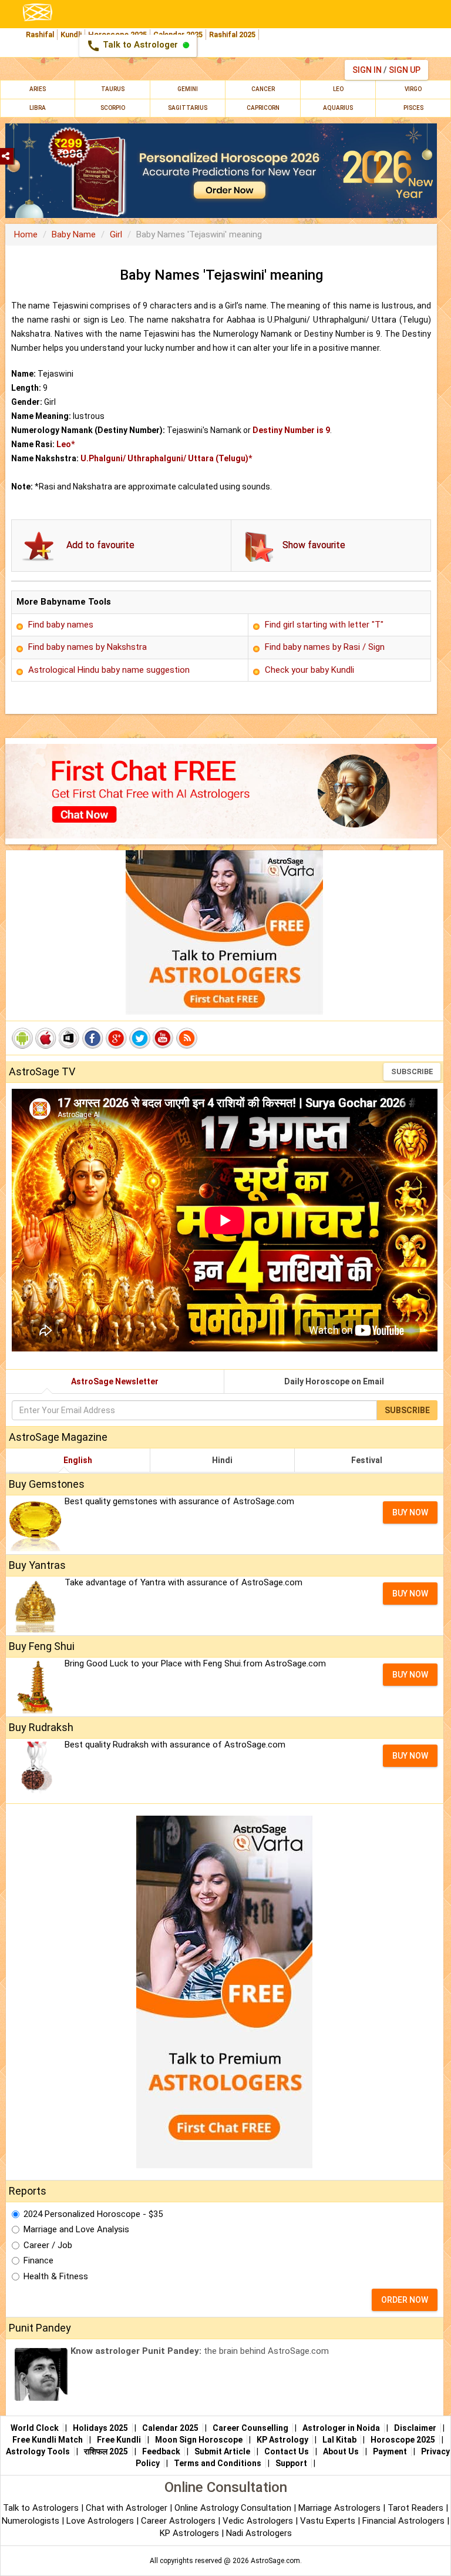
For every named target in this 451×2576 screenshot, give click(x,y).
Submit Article (222, 2451)
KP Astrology (282, 2440)
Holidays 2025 (100, 2428)
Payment (390, 2451)
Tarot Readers (417, 2508)
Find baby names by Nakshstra (87, 647)
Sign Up (405, 70)
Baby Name (74, 234)
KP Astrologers (191, 2533)
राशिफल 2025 (106, 2451)
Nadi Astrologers (259, 2533)
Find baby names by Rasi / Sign (325, 647)
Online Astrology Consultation (234, 2508)
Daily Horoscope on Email (334, 1381)
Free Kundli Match (48, 2440)
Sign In (367, 70)
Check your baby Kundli (309, 670)
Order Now (405, 2300)
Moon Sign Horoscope (199, 2440)
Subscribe (412, 1071)
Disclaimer (415, 2428)
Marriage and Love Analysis (76, 2229)
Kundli (71, 34)
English (78, 1460)
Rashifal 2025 (232, 34)
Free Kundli (119, 2440)
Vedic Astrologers (258, 2521)
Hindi (222, 1460)
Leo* (65, 444)
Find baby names (61, 625)
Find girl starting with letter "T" (324, 625)
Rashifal (40, 34)
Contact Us (287, 2451)
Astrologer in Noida (341, 2428)
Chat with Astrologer (128, 2508)
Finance (38, 2260)
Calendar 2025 (170, 2428)
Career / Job (48, 2245)
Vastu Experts (328, 2521)
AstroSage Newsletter (115, 1381)
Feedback (161, 2451)
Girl (116, 234)
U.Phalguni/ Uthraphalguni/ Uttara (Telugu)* (166, 458)
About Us (341, 2451)
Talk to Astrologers (41, 2508)
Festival (367, 1460)
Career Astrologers (178, 2521)
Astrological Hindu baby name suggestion (109, 670)
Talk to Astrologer (133, 46)
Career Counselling (250, 2428)
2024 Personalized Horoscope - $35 (93, 2214)
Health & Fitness (56, 2276)
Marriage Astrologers (341, 2508)
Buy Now (410, 1512)
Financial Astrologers (403, 2521)
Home (26, 234)
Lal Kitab (339, 2440)
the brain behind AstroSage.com (200, 2351)
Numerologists (32, 2521)
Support (291, 2463)
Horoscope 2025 (403, 2440)
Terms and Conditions (218, 2463)
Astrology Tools (38, 2451)
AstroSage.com (275, 2561)
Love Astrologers (100, 2521)
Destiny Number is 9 (291, 430)
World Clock (35, 2428)
